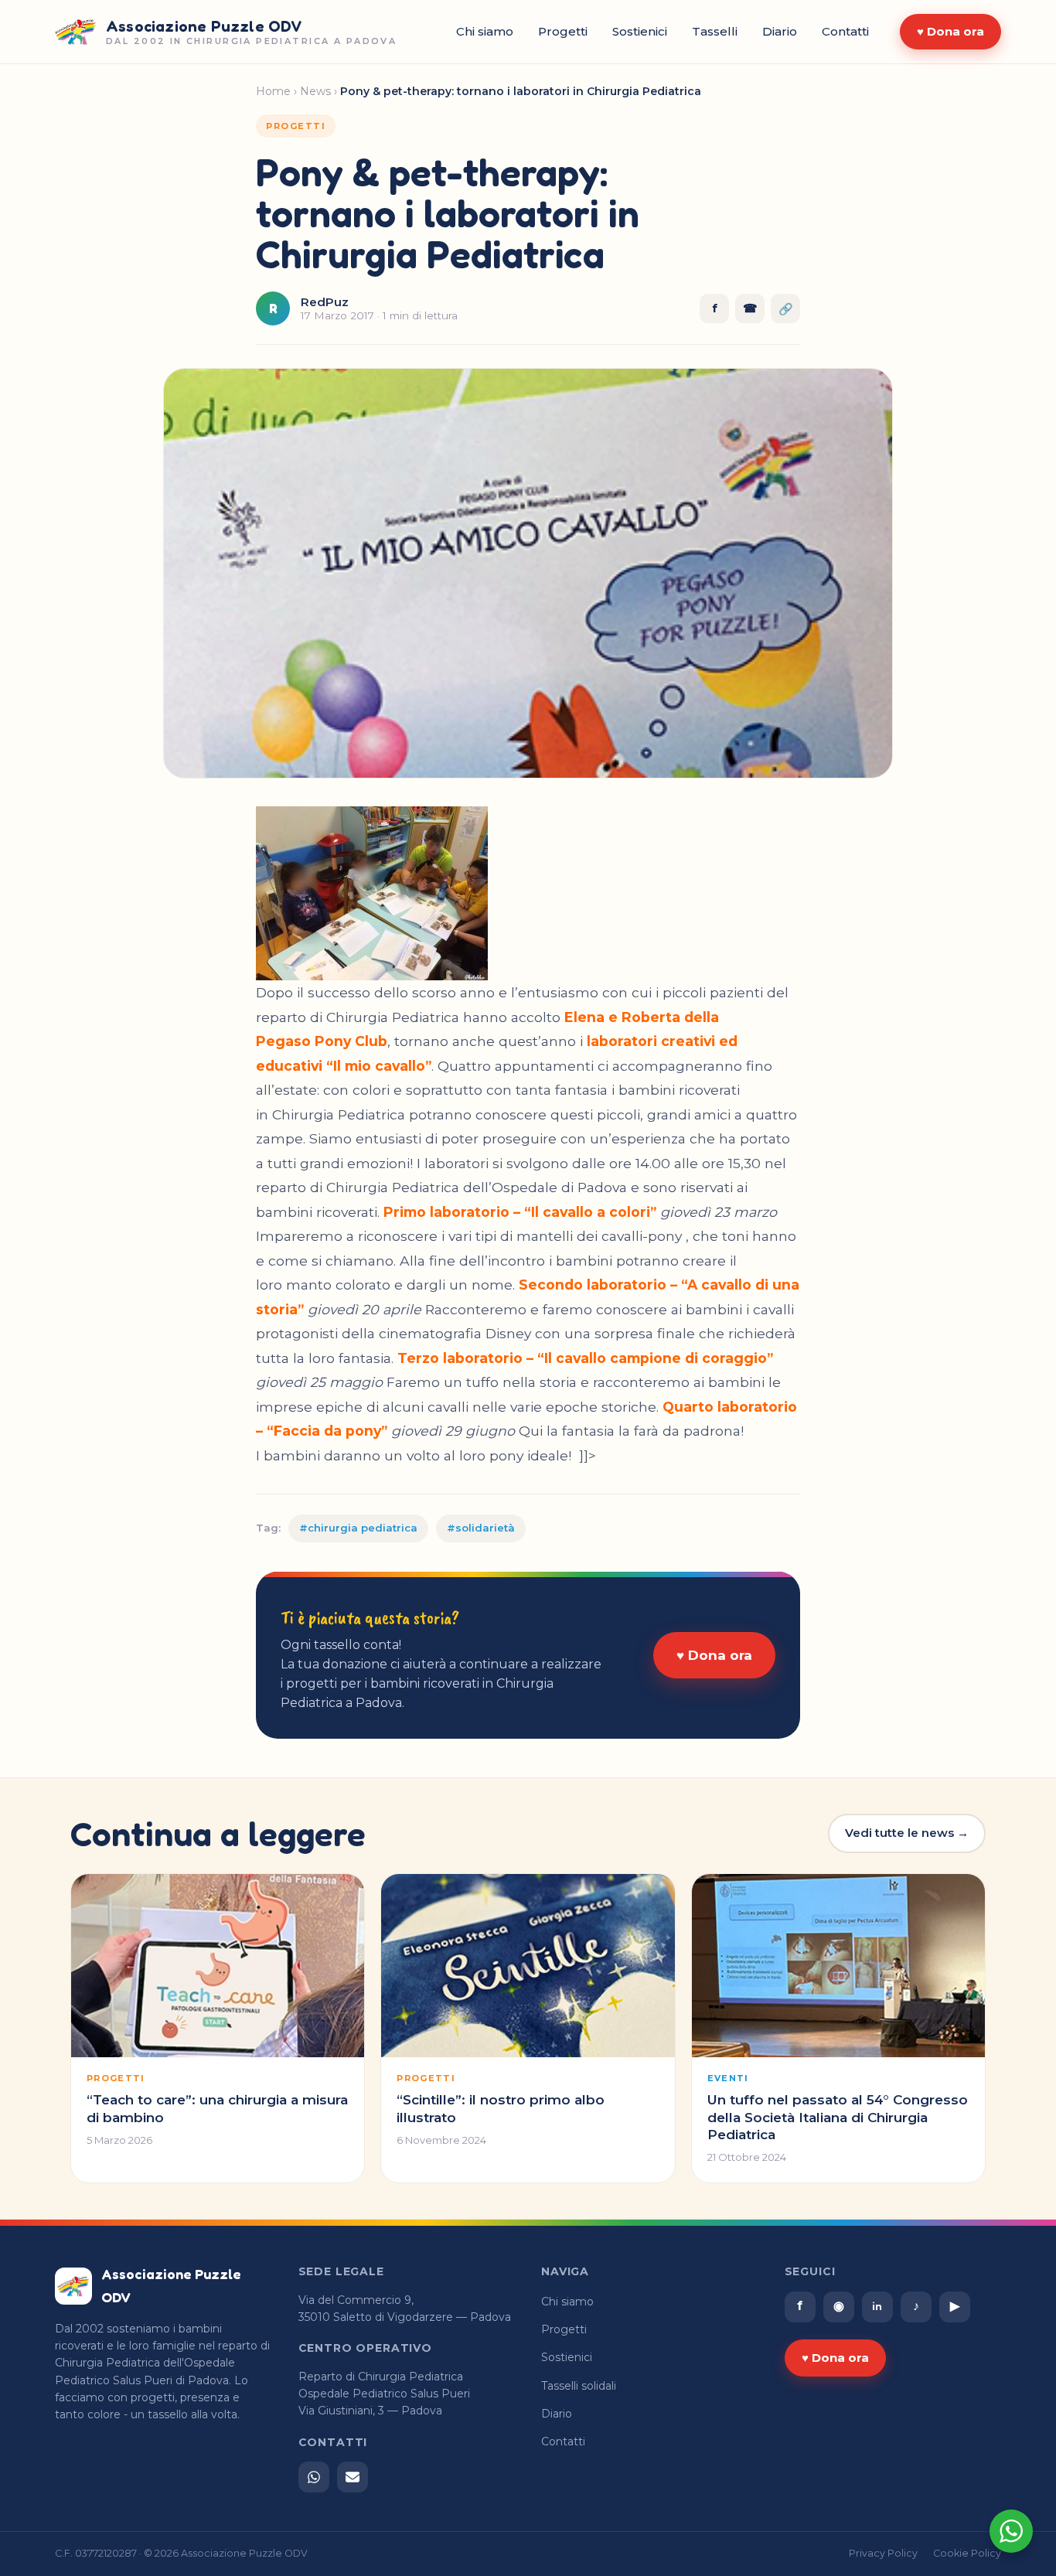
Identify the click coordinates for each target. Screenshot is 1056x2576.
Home (273, 91)
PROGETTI (296, 126)
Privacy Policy (883, 2553)
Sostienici (640, 31)
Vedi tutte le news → (907, 1833)
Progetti (563, 31)
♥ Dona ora (950, 31)
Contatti (845, 31)
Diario (780, 31)
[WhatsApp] (314, 2477)
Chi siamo (485, 31)
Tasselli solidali (579, 2386)
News (315, 91)
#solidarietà (481, 1528)
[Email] (353, 2477)
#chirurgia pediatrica (358, 1528)
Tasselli (715, 31)
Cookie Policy (967, 2553)
